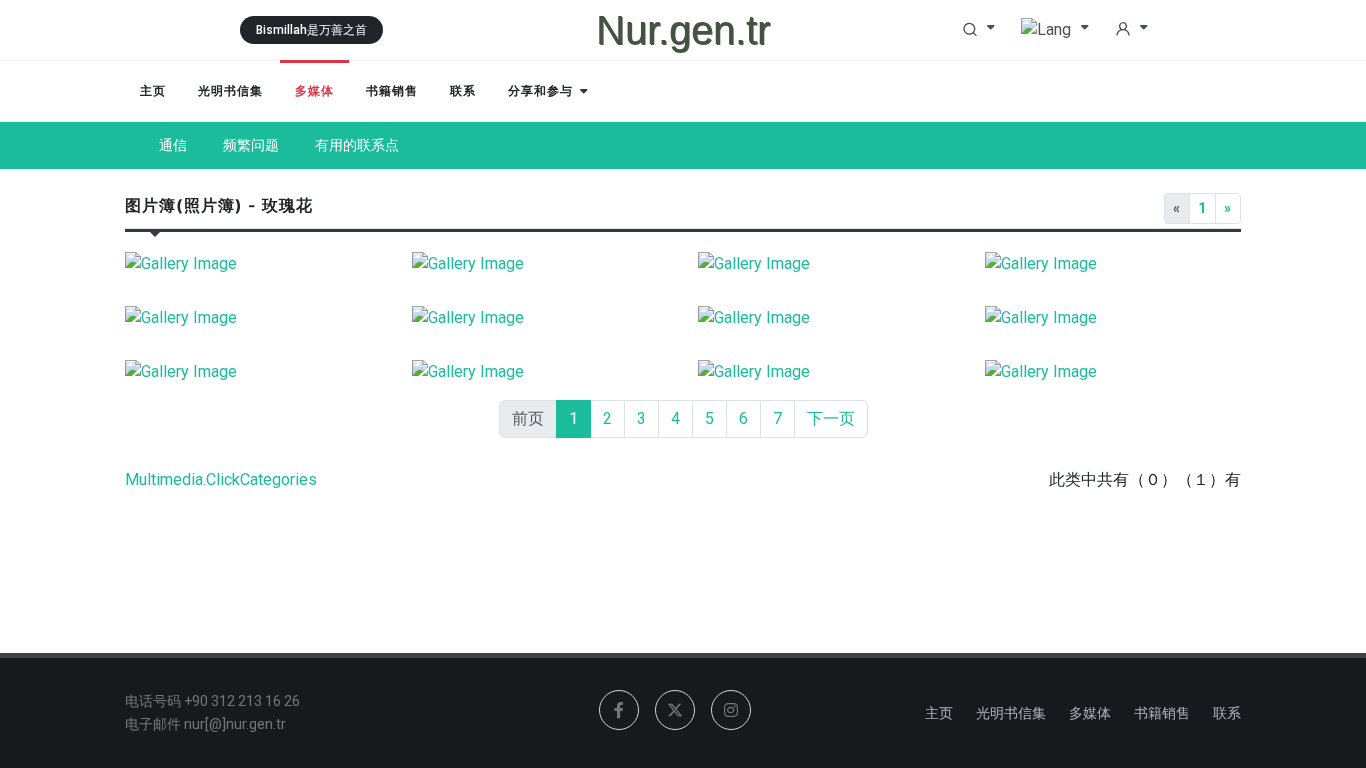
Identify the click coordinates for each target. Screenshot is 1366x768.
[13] (1113, 318)
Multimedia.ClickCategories (221, 479)
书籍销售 (1162, 713)
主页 (939, 713)
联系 (1227, 713)
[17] (253, 318)
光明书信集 (1011, 713)
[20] (540, 264)
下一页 (831, 418)
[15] (540, 318)
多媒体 (1090, 713)
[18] (1113, 264)
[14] (826, 318)
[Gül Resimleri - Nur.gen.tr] (253, 372)
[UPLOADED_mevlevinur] (253, 264)
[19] (826, 264)
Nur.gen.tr (683, 30)
